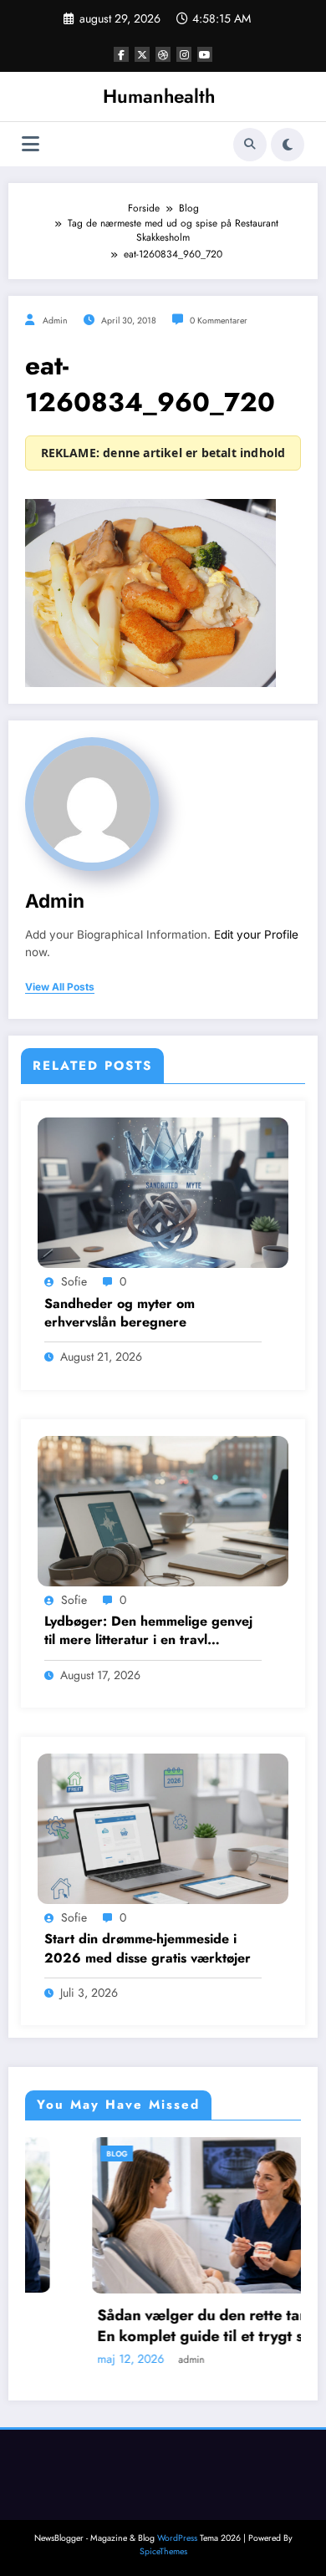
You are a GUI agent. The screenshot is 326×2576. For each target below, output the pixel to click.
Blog (57, 2153)
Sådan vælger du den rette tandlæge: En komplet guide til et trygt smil (168, 2326)
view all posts (60, 987)
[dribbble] (163, 54)
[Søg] (250, 145)
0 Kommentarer (219, 321)
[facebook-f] (121, 54)
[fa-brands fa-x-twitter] (142, 54)
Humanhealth (159, 96)
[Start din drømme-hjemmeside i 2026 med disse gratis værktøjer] (163, 1828)
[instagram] (184, 54)
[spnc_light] (288, 145)
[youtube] (205, 54)
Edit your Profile (256, 934)
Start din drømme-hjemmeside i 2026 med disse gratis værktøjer (148, 1948)
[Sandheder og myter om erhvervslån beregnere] (163, 1192)
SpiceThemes (163, 2551)
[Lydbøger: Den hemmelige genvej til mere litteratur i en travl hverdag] (163, 1509)
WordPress (177, 2538)
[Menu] (31, 144)
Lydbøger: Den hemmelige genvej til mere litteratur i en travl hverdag (148, 1631)
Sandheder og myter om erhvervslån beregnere (120, 1313)
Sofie (74, 1281)
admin (55, 321)
